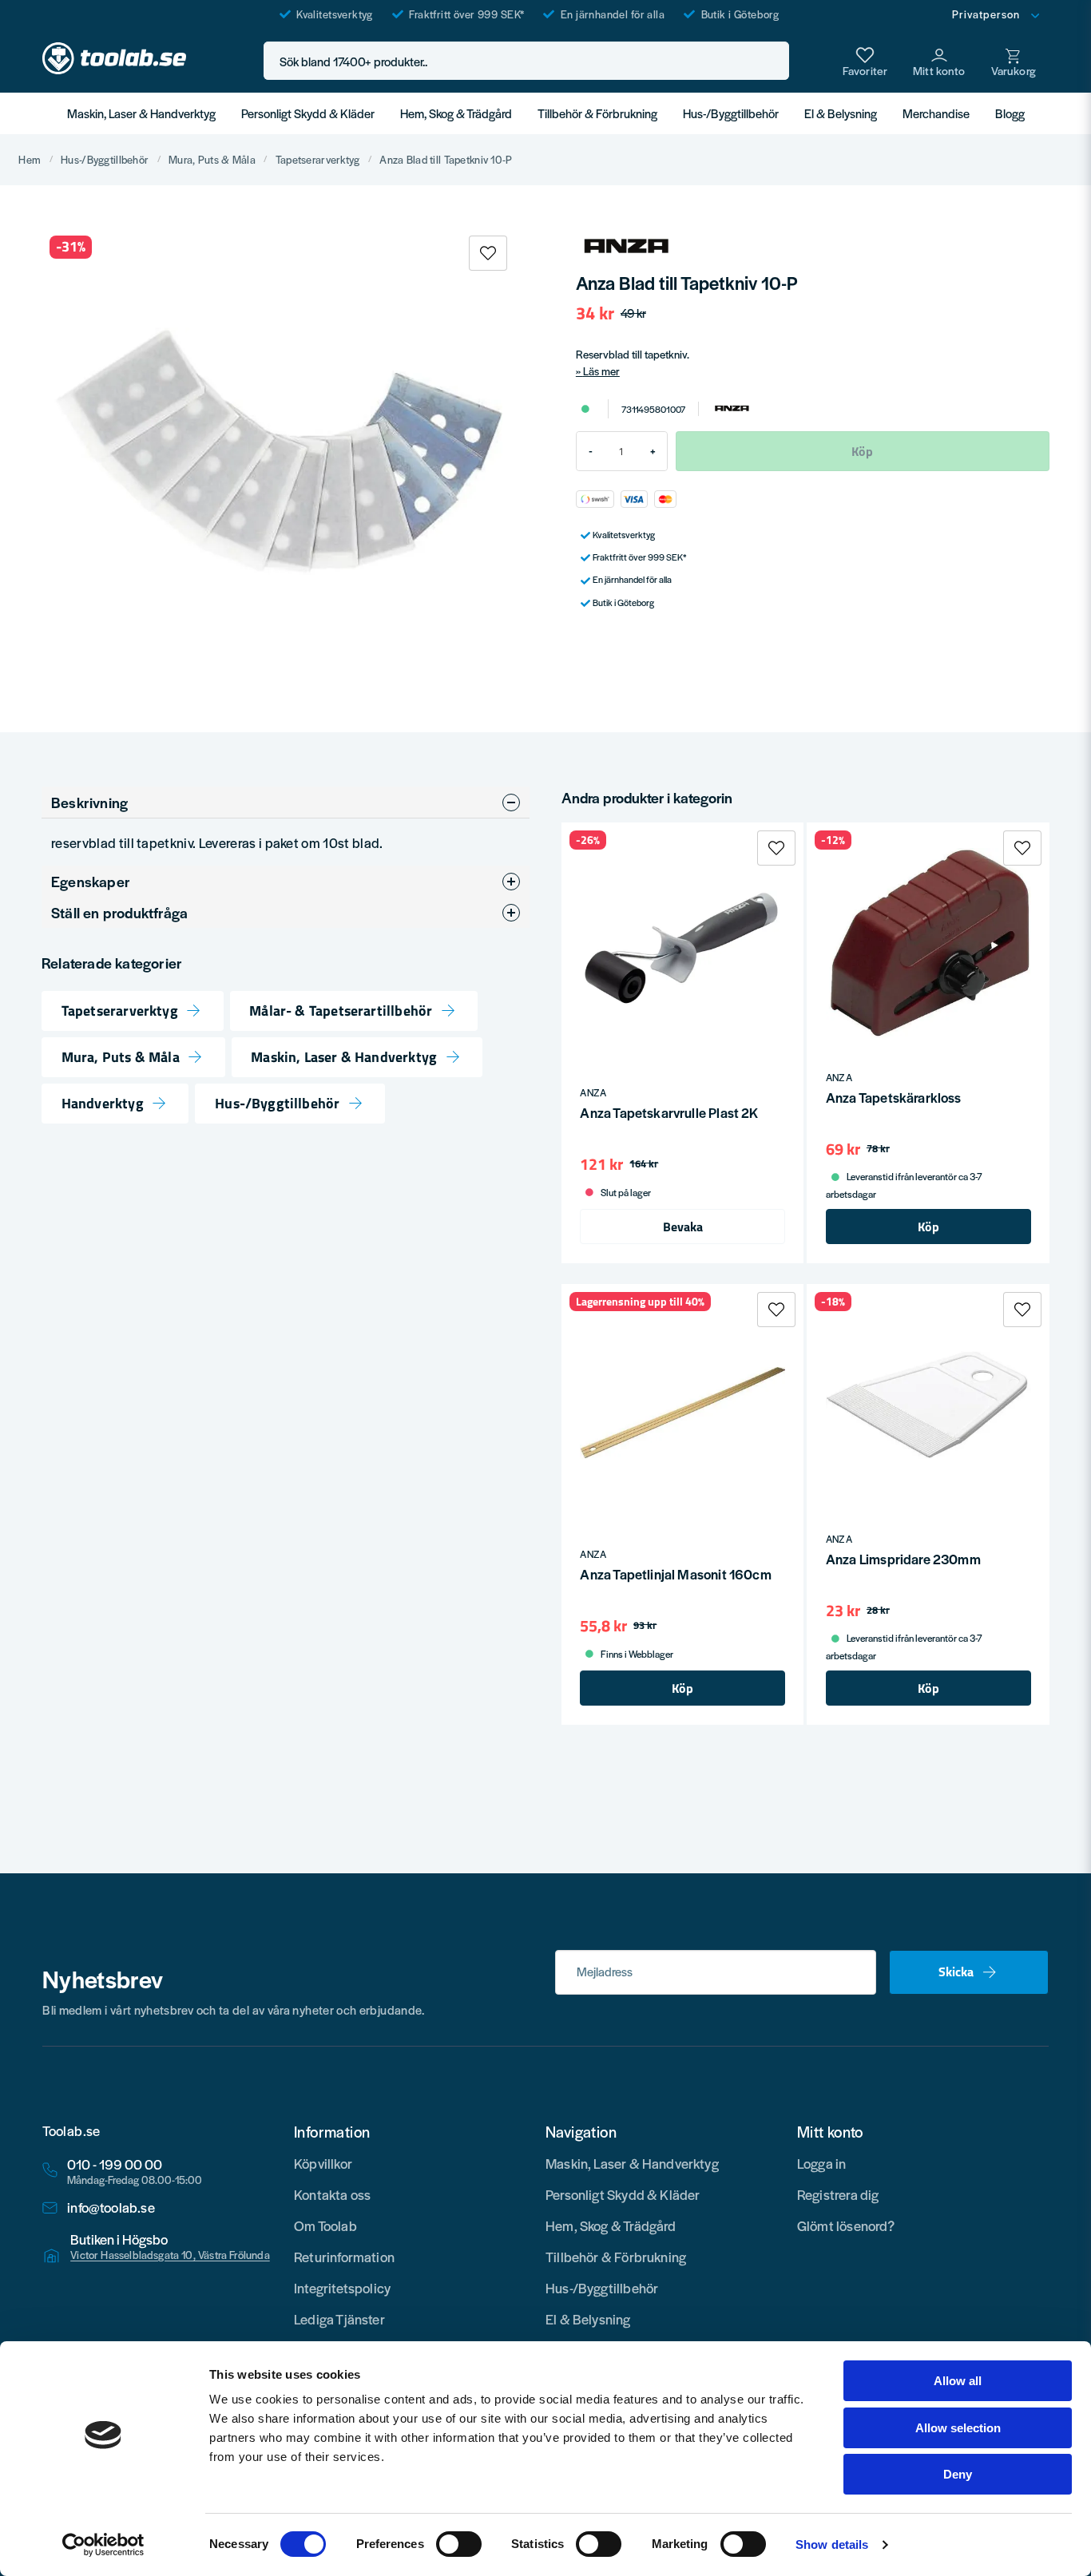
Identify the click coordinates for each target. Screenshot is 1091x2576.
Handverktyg (103, 1104)
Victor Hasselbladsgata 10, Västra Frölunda (170, 2255)
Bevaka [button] (683, 1227)
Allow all (958, 2381)
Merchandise (936, 113)
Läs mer (601, 371)
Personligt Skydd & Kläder (308, 113)
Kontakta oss (332, 2194)
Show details (832, 2544)
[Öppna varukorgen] (1014, 61)
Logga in (821, 2163)
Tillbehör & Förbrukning (597, 113)
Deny (958, 2474)
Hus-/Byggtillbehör (731, 113)
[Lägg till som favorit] (865, 61)
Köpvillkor (323, 2163)
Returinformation (344, 2257)
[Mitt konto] (939, 61)
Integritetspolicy (342, 2288)
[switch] (459, 2544)
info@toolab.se (111, 2207)
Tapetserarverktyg (318, 160)
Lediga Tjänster (339, 2319)
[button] (772, 61)
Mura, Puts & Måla (212, 160)
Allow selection (958, 2428)
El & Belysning (841, 113)
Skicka (956, 1972)
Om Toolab (325, 2225)
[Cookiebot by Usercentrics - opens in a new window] (103, 2545)
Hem (30, 160)
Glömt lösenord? (846, 2225)
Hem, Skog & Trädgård (456, 113)
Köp (928, 1227)
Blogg (1010, 113)
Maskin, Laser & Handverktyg (141, 113)
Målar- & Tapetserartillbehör (341, 1011)
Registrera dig (838, 2194)
